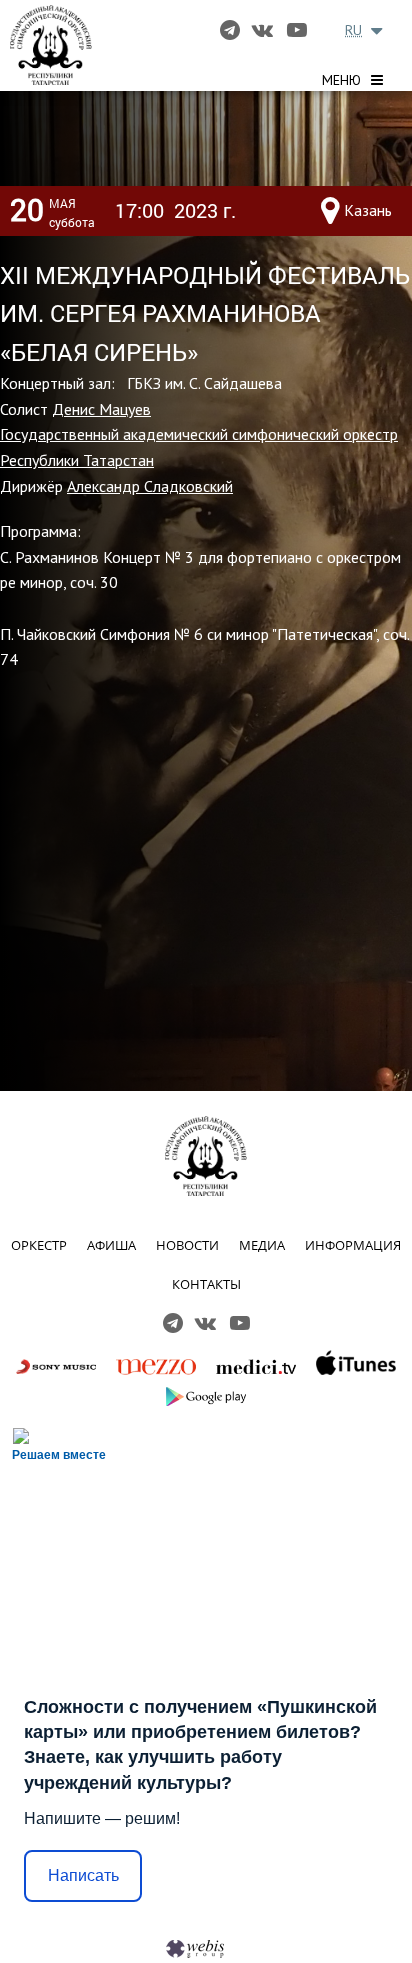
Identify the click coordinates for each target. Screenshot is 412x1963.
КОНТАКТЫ (206, 1284)
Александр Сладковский (150, 486)
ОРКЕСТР (39, 1245)
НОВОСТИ (187, 1245)
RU (353, 30)
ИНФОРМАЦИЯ (353, 1245)
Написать (83, 1875)
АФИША (111, 1245)
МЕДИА (262, 1245)
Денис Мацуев (101, 409)
